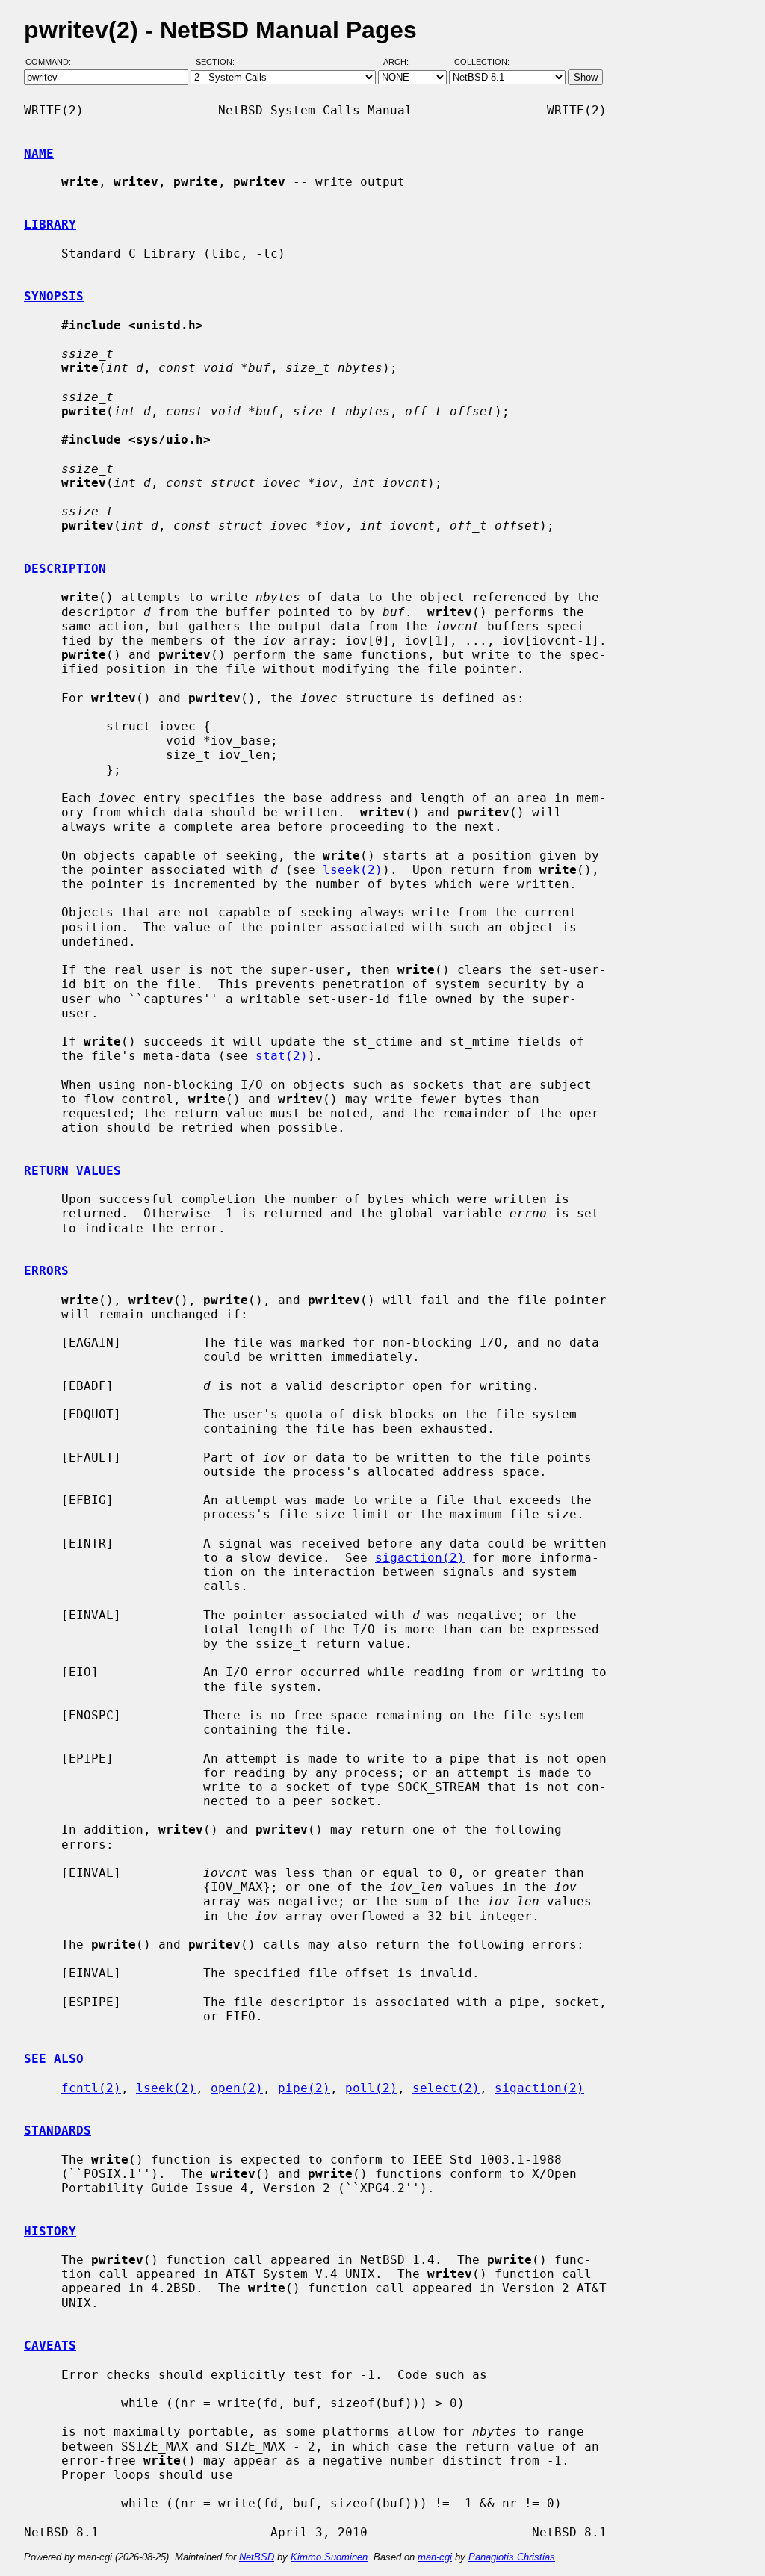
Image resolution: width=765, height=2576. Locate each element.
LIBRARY (50, 224)
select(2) (446, 2088)
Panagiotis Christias (512, 2557)
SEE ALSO (54, 2059)
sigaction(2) (420, 1558)
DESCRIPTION (65, 569)
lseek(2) (353, 870)
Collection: (482, 62)
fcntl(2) (91, 2088)
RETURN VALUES (72, 1171)
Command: (53, 62)
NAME (39, 153)
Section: (219, 62)
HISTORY (50, 2231)
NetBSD (257, 2557)
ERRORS (46, 1271)
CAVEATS (50, 2346)
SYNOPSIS (54, 296)
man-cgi (435, 2557)
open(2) (237, 2088)
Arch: (403, 62)
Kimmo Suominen (329, 2557)
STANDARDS (58, 2130)
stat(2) (282, 1056)
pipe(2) (304, 2088)
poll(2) (371, 2088)
